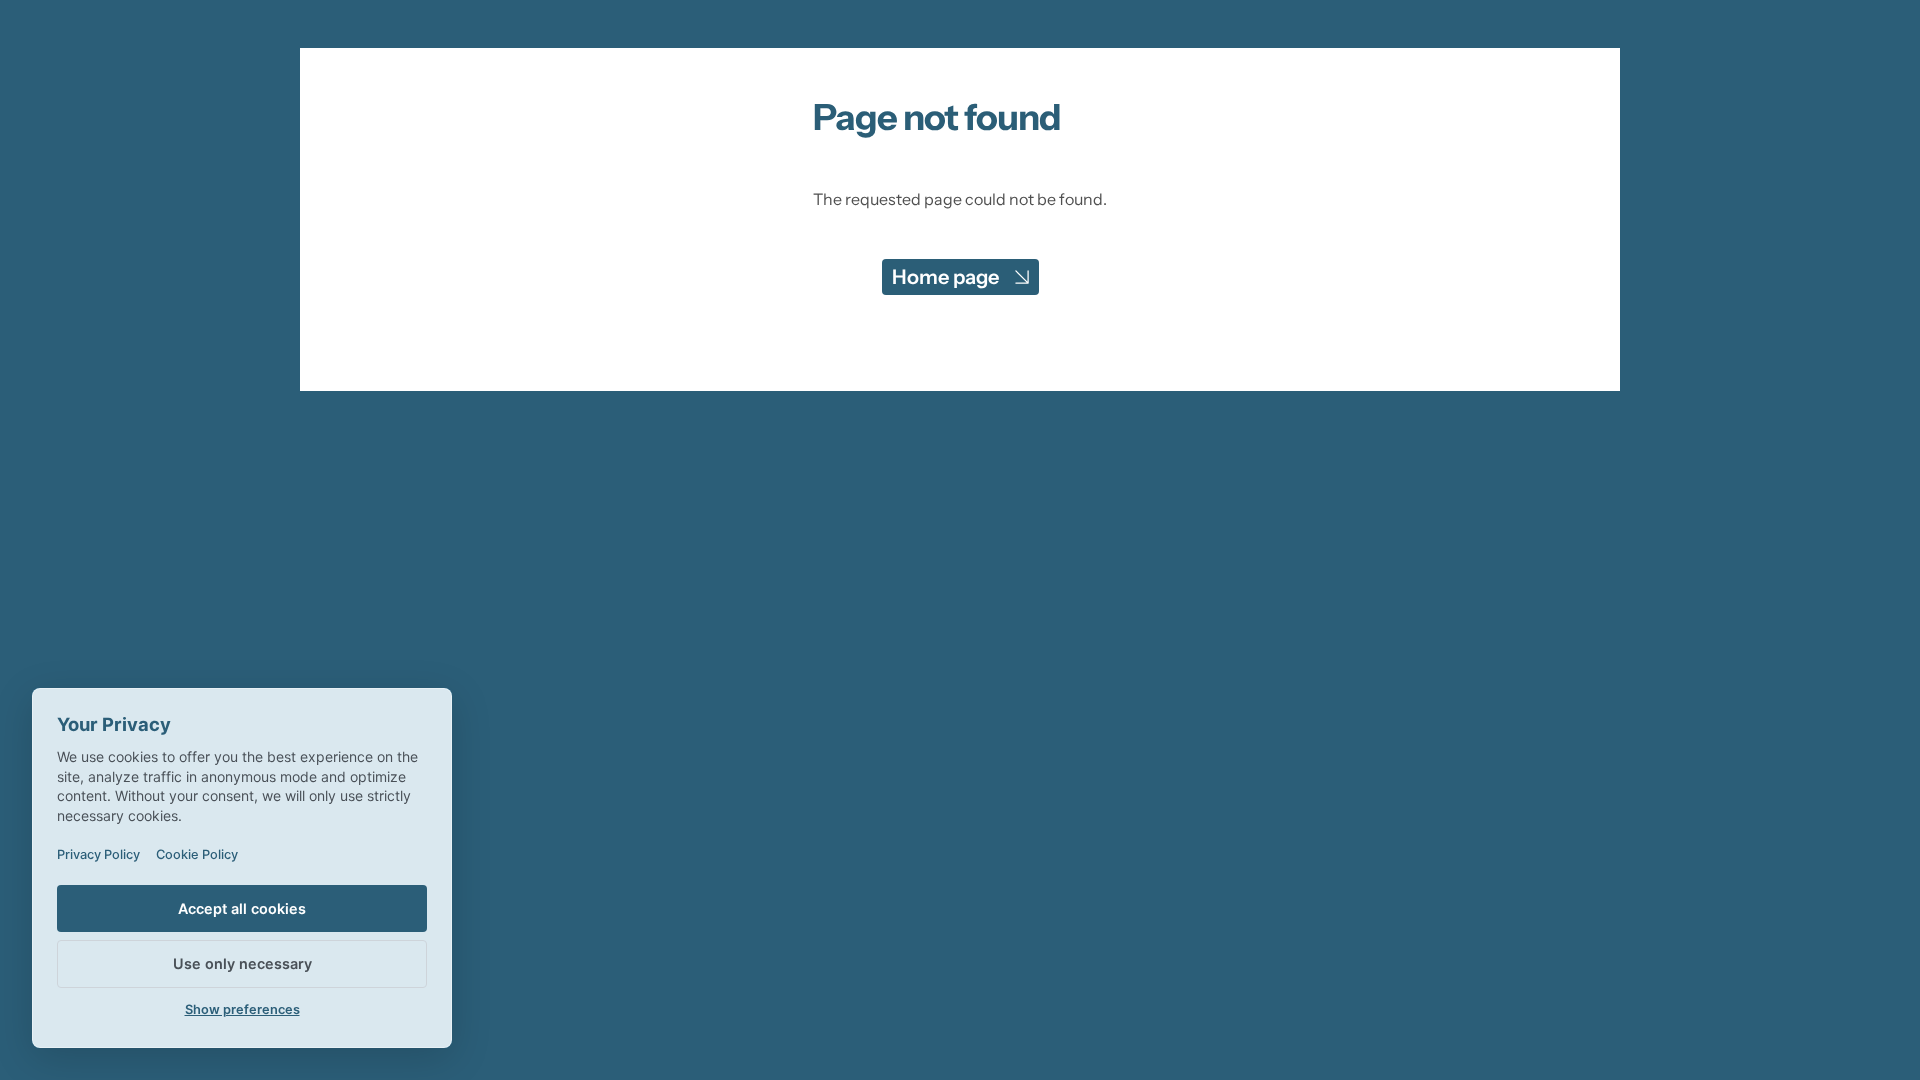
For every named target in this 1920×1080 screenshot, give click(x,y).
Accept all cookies (242, 908)
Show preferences (242, 1009)
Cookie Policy (197, 854)
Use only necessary (242, 963)
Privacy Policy (98, 854)
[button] (960, 277)
